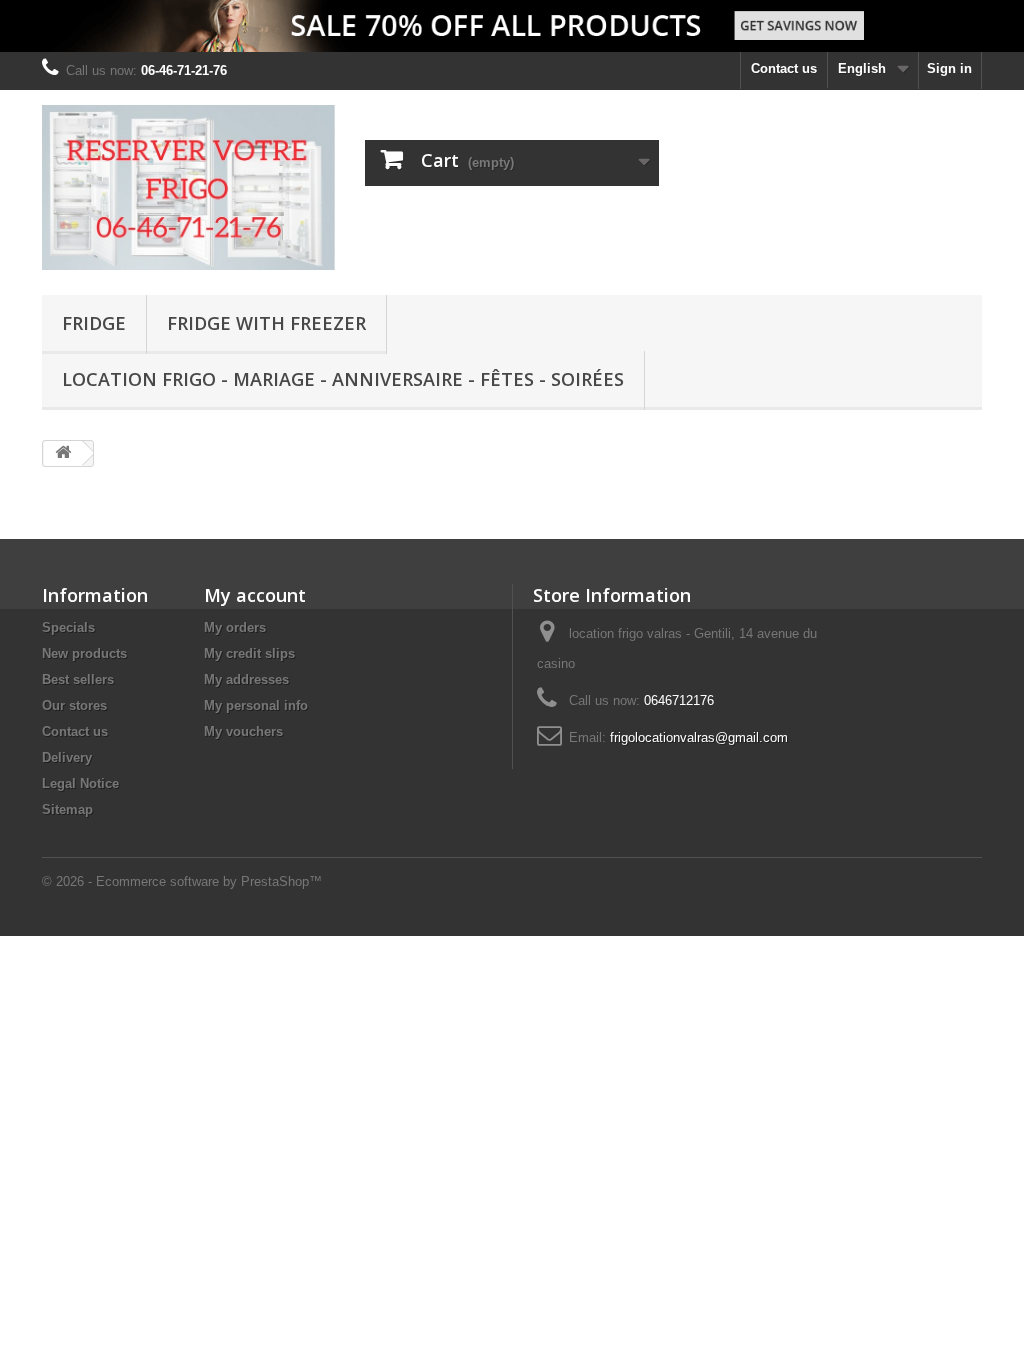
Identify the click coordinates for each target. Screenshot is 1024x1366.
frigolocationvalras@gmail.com (699, 737)
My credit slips (249, 653)
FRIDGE (94, 323)
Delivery (67, 757)
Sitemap (67, 809)
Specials (68, 627)
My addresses (246, 679)
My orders (235, 627)
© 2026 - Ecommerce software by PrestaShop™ (182, 881)
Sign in (949, 68)
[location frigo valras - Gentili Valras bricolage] (188, 187)
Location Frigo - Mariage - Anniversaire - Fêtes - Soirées (343, 379)
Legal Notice (80, 783)
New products (84, 653)
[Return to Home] (63, 453)
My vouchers (243, 731)
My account (255, 595)
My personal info (256, 705)
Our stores (74, 705)
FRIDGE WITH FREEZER (266, 323)
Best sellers (78, 679)
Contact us (784, 68)
